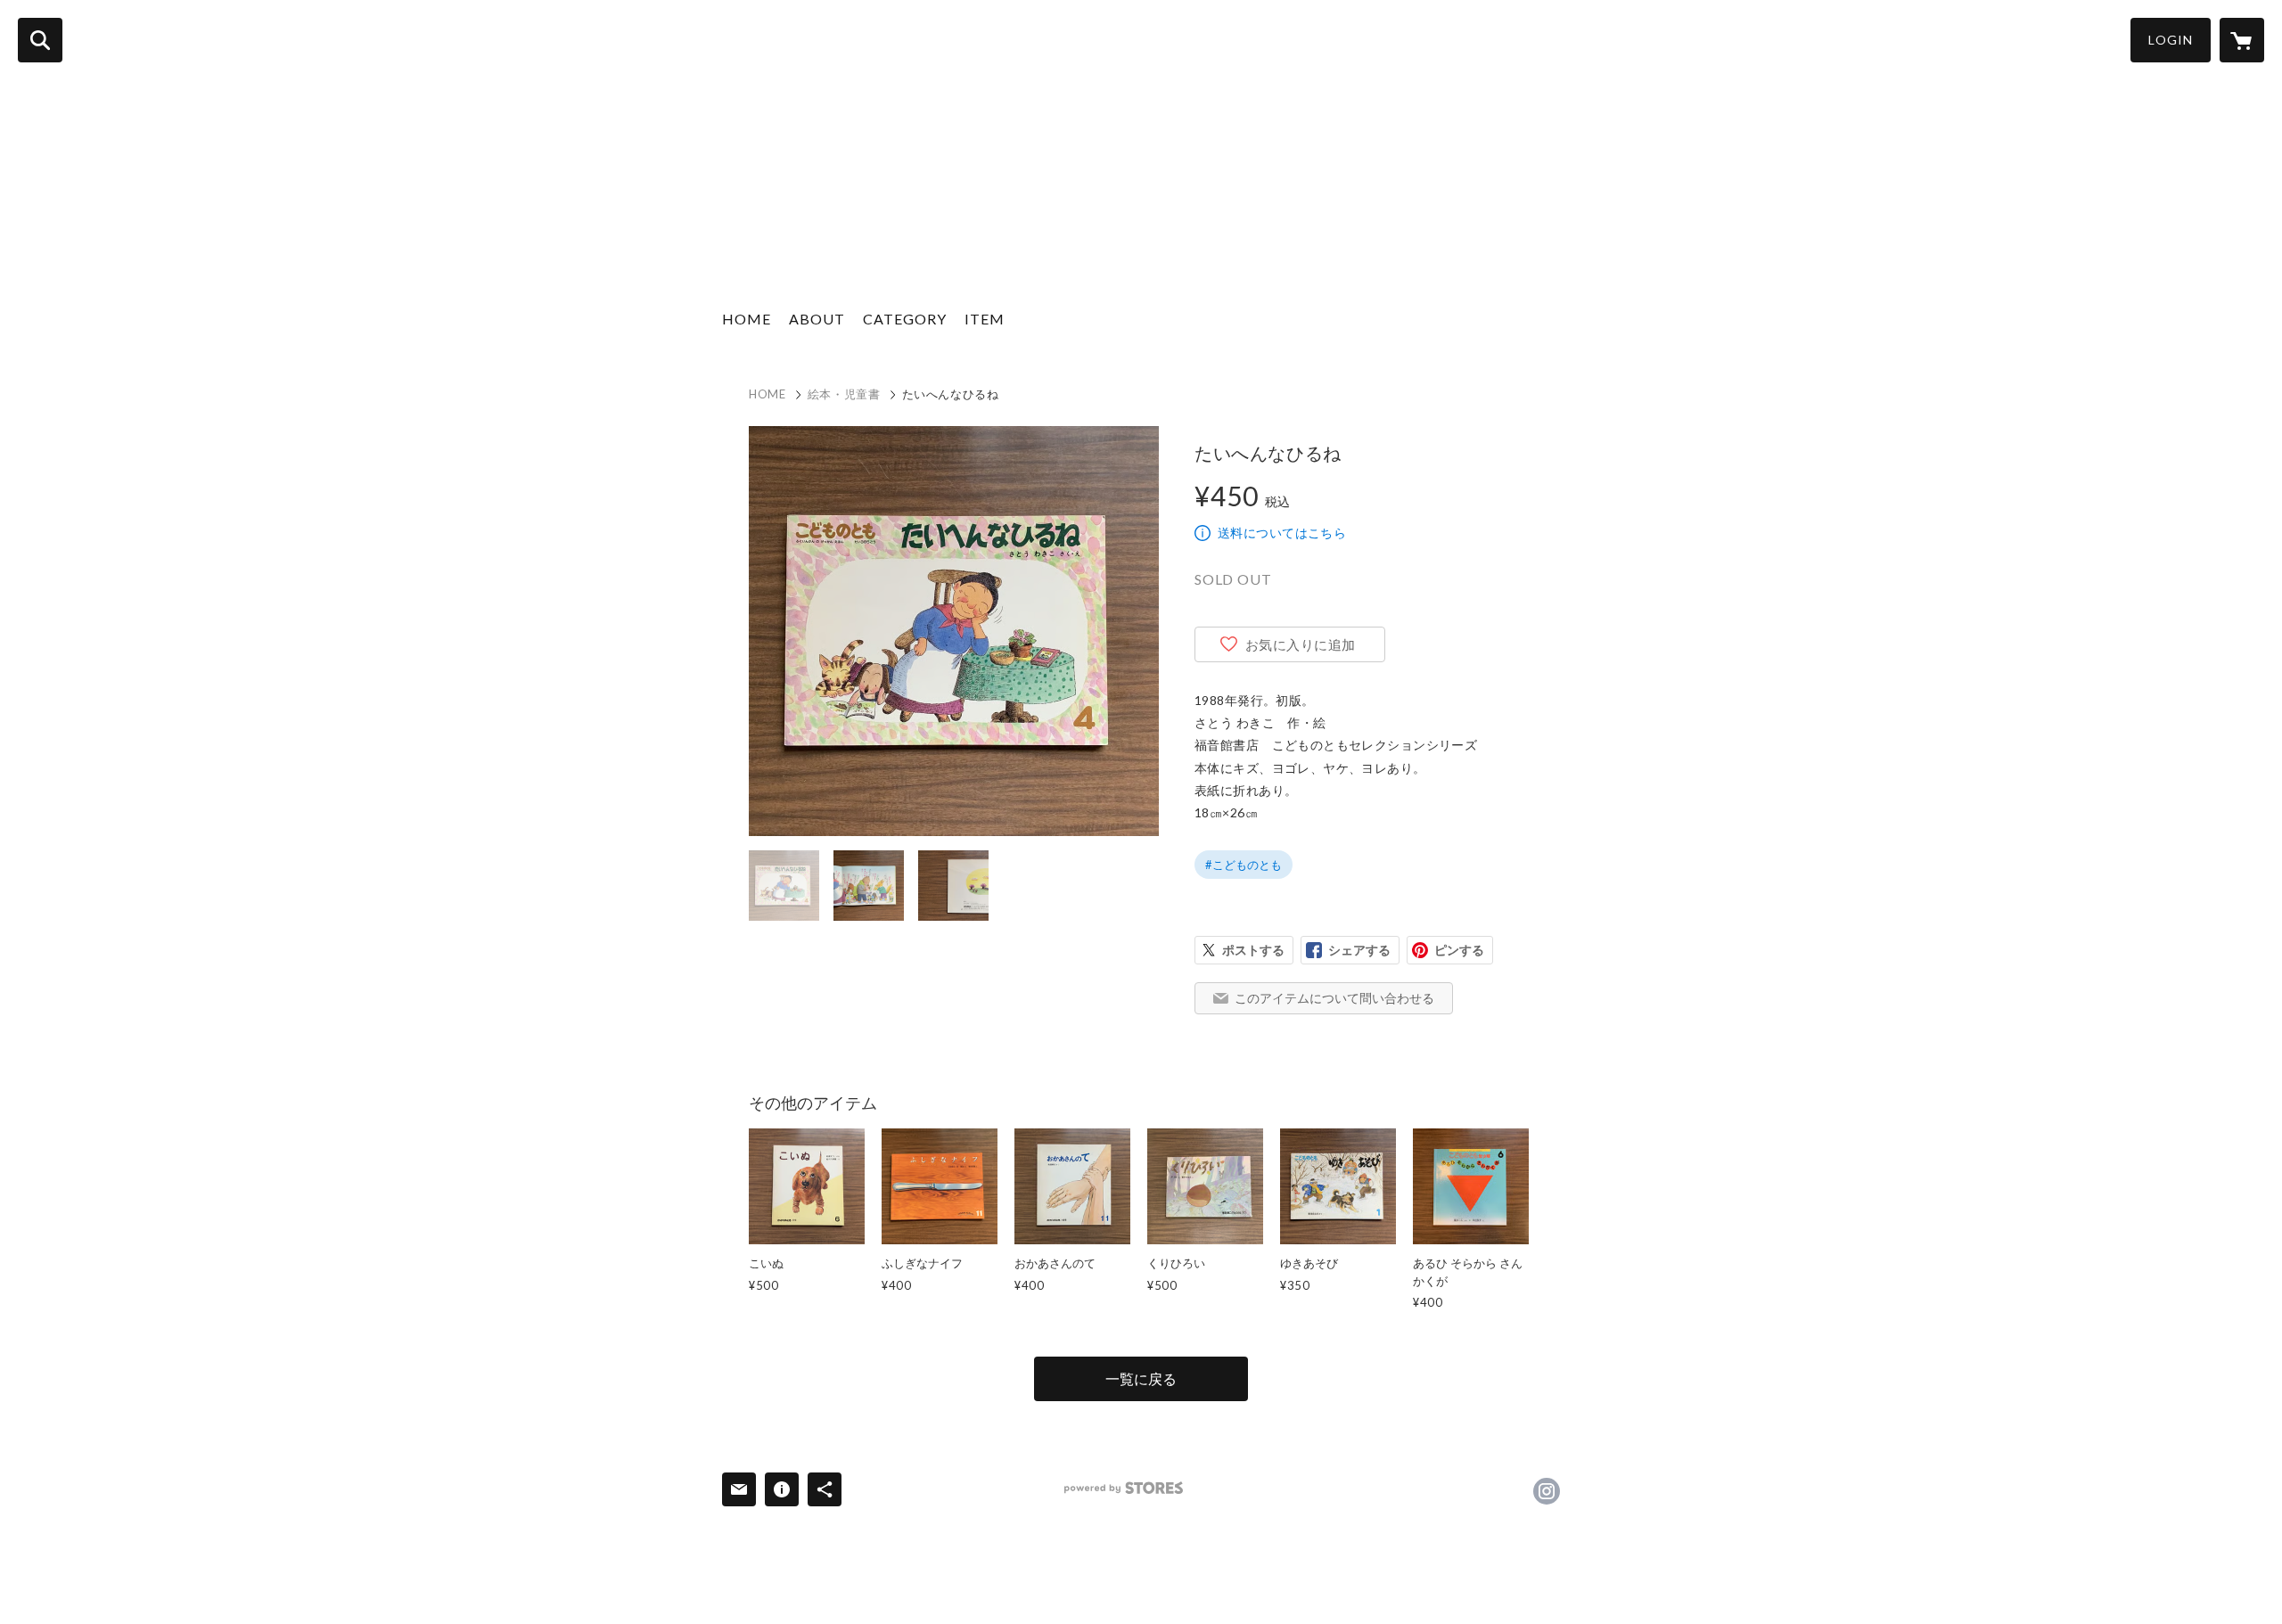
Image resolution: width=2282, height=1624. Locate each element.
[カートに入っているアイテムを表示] (2242, 40)
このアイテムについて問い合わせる (1334, 998)
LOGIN (2171, 40)
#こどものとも (1244, 865)
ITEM (985, 319)
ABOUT (817, 319)
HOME (747, 319)
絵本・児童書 (844, 394)
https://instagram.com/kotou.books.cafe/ (1547, 1491)
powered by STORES (1124, 1488)
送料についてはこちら (1282, 533)
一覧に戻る (1141, 1378)
